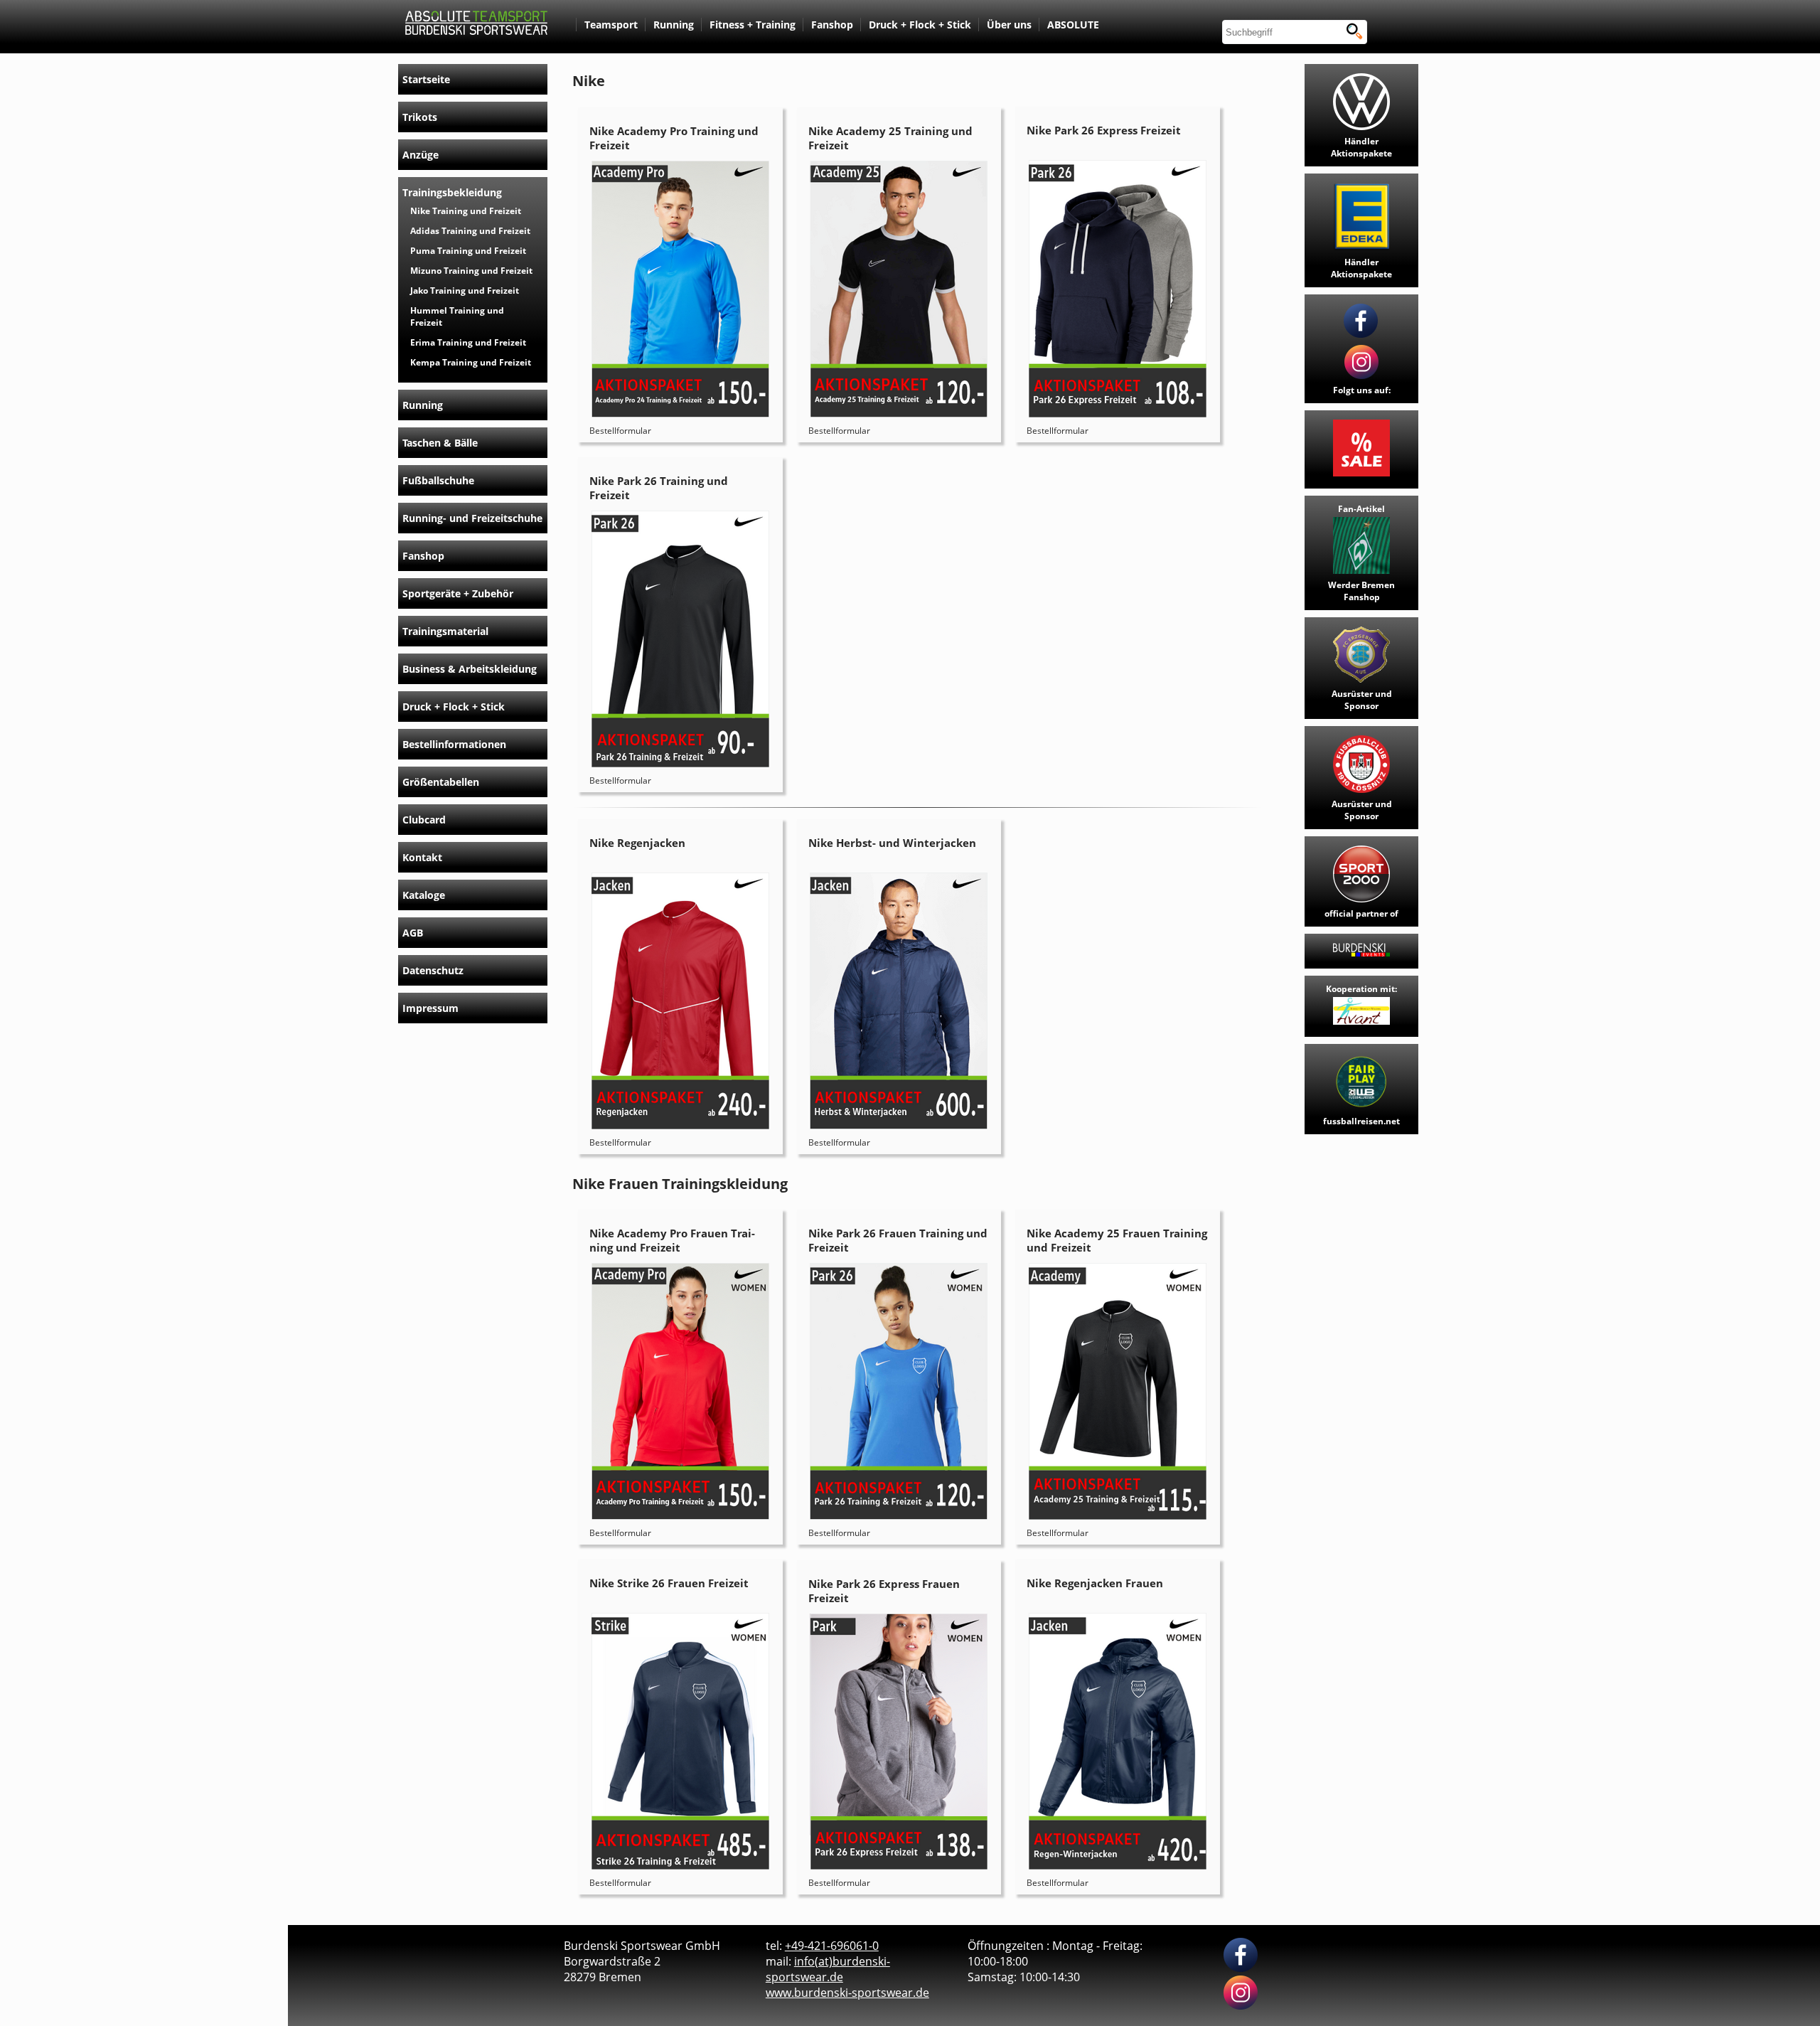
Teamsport (611, 25)
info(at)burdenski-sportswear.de (828, 1969)
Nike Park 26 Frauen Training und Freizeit (898, 1240)
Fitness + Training (753, 25)
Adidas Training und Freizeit (470, 231)
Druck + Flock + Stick (920, 25)
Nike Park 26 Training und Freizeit (659, 488)
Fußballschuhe (438, 480)
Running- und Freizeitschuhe (472, 518)
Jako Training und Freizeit (465, 290)
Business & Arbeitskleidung (470, 669)
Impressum (430, 1008)
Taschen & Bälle (440, 443)
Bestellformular (620, 431)
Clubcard (424, 820)
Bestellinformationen (454, 744)
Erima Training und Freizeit (468, 342)
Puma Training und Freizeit (468, 251)
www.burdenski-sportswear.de (847, 1993)
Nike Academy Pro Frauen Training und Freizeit (672, 1240)
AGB (413, 933)
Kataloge (424, 895)
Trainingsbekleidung (452, 192)
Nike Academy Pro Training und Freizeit (674, 138)
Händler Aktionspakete (1361, 147)
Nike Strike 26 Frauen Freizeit (669, 1583)
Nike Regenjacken (637, 843)
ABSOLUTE (1073, 25)
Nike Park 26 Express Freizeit (1104, 130)
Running (674, 25)
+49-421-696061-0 (832, 1946)
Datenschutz (433, 970)
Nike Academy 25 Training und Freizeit (890, 138)
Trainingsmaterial (445, 631)
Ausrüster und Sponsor (1362, 700)
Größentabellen (441, 782)
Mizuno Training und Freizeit (471, 271)
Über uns (1009, 25)
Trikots (420, 117)
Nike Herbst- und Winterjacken (892, 843)
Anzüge (421, 155)
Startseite (426, 79)
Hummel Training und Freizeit (457, 316)
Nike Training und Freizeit (466, 211)
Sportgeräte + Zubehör (458, 593)
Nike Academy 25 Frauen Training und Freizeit (1117, 1240)
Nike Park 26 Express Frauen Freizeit (884, 1591)
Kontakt (422, 857)
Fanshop (832, 25)
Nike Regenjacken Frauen (1095, 1583)
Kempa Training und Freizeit (471, 362)
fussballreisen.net (1361, 1121)
